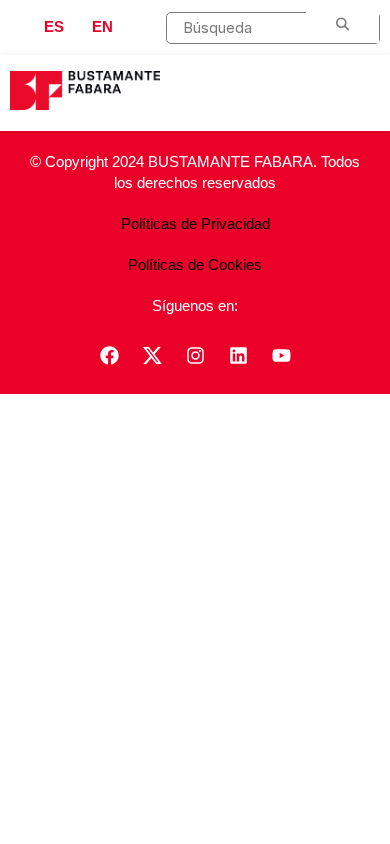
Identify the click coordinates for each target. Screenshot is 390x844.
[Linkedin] (238, 355)
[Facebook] (109, 355)
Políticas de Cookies (195, 264)
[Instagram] (195, 355)
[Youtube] (281, 355)
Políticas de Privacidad (195, 223)
